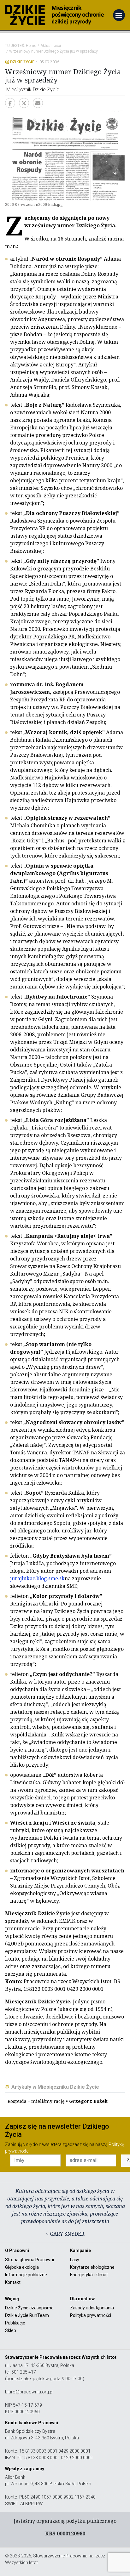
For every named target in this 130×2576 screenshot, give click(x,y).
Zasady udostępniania (92, 2308)
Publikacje (15, 2323)
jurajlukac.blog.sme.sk (37, 1578)
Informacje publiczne (26, 2275)
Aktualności (51, 46)
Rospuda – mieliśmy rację (58, 2101)
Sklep (11, 2330)
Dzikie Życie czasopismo (29, 2308)
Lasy (75, 2260)
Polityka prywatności (91, 2315)
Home (31, 46)
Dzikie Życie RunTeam (27, 2315)
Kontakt (13, 2282)
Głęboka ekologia (22, 2267)
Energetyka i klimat (89, 2275)
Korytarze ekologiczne (92, 2267)
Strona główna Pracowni (30, 2260)
